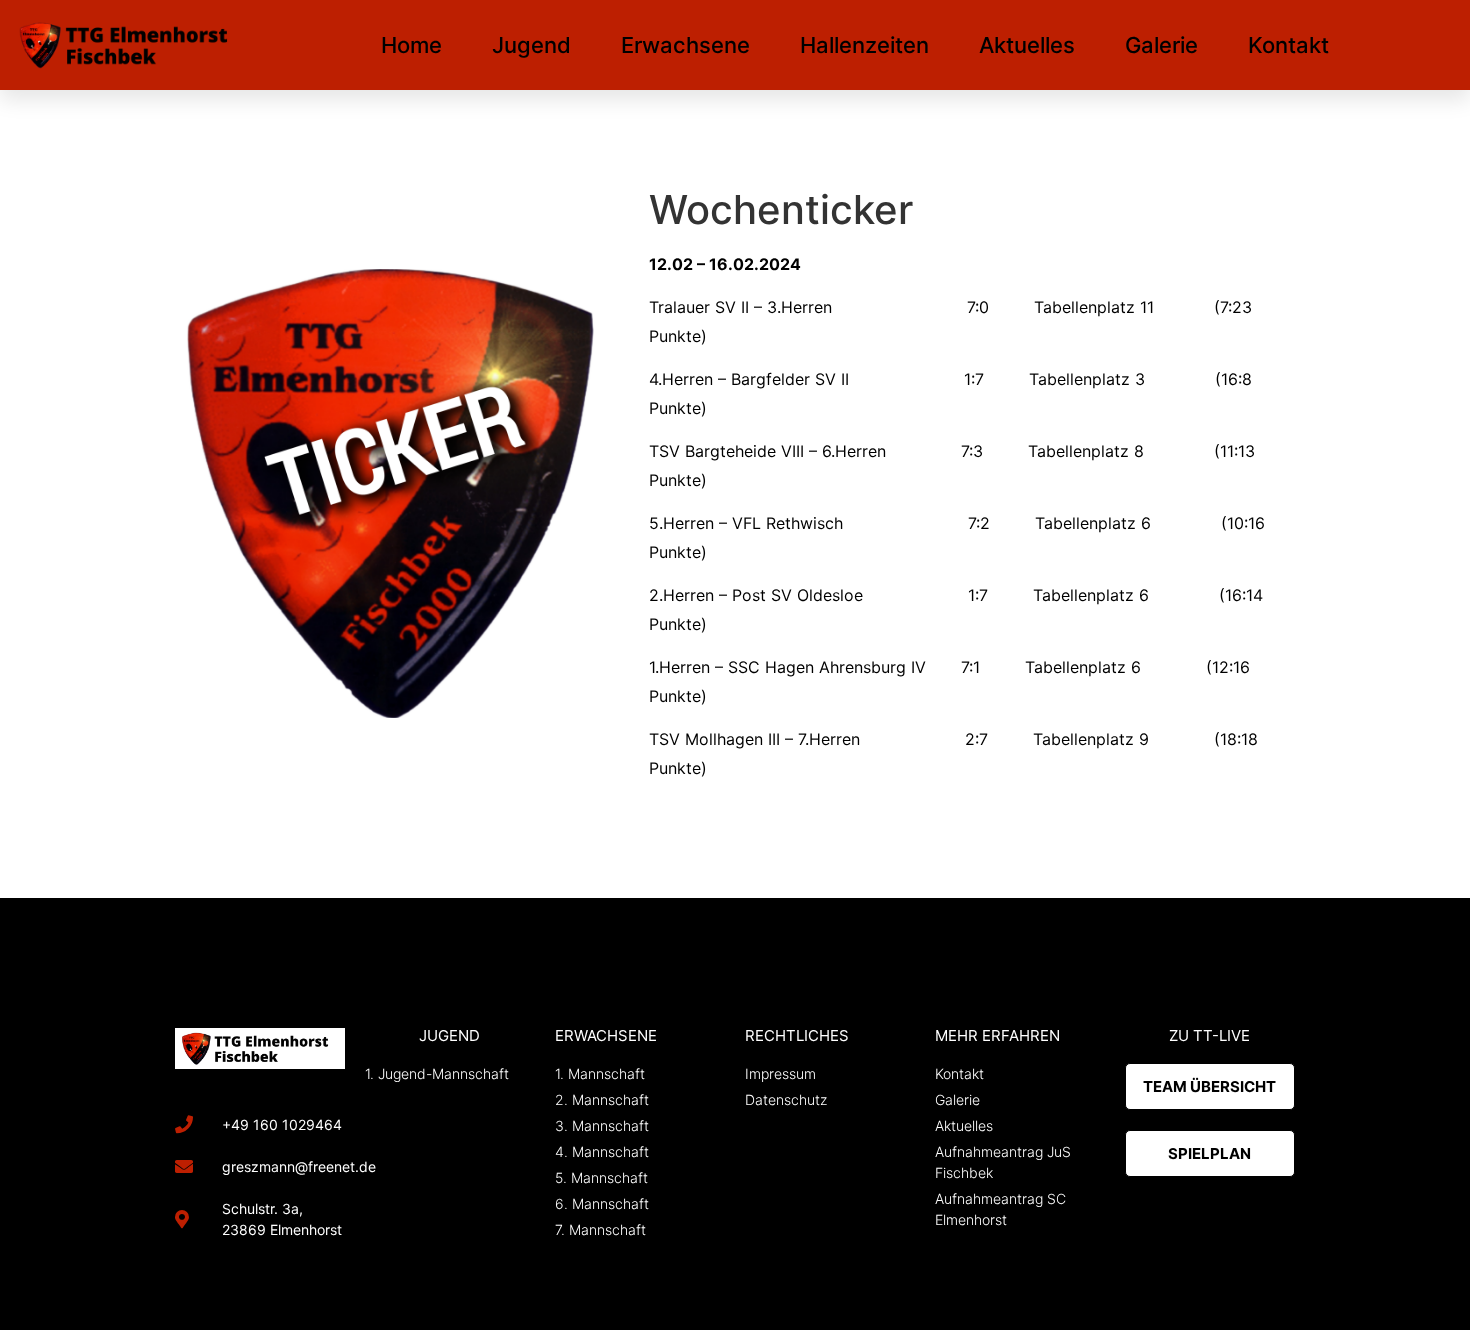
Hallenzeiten (864, 45)
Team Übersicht (1209, 1086)
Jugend (531, 45)
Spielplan (1209, 1153)
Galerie (1161, 45)
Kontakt (1288, 45)
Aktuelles (1027, 45)
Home (411, 45)
